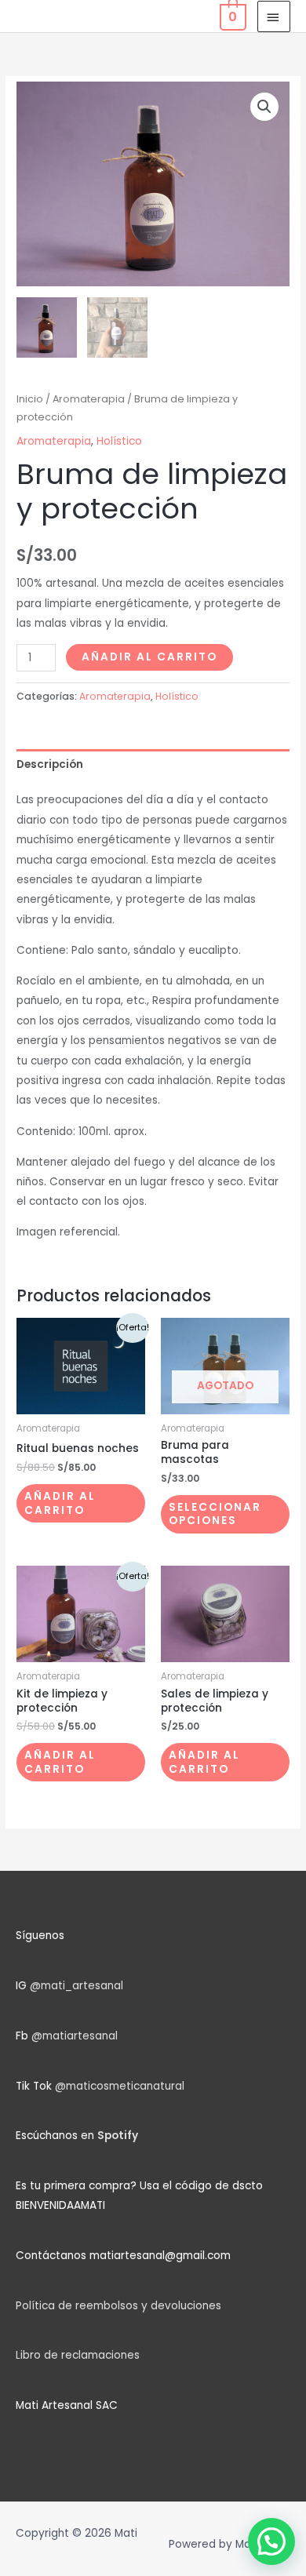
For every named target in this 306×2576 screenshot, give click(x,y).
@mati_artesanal (76, 1986)
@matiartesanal (75, 2036)
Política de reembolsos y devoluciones (118, 2306)
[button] (264, 107)
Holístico (119, 441)
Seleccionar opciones (215, 1514)
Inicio (30, 399)
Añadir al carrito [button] (60, 1503)
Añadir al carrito (149, 657)
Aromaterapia (89, 399)
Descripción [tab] (50, 764)
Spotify (118, 2136)
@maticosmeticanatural (120, 2086)
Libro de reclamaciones (78, 2355)
